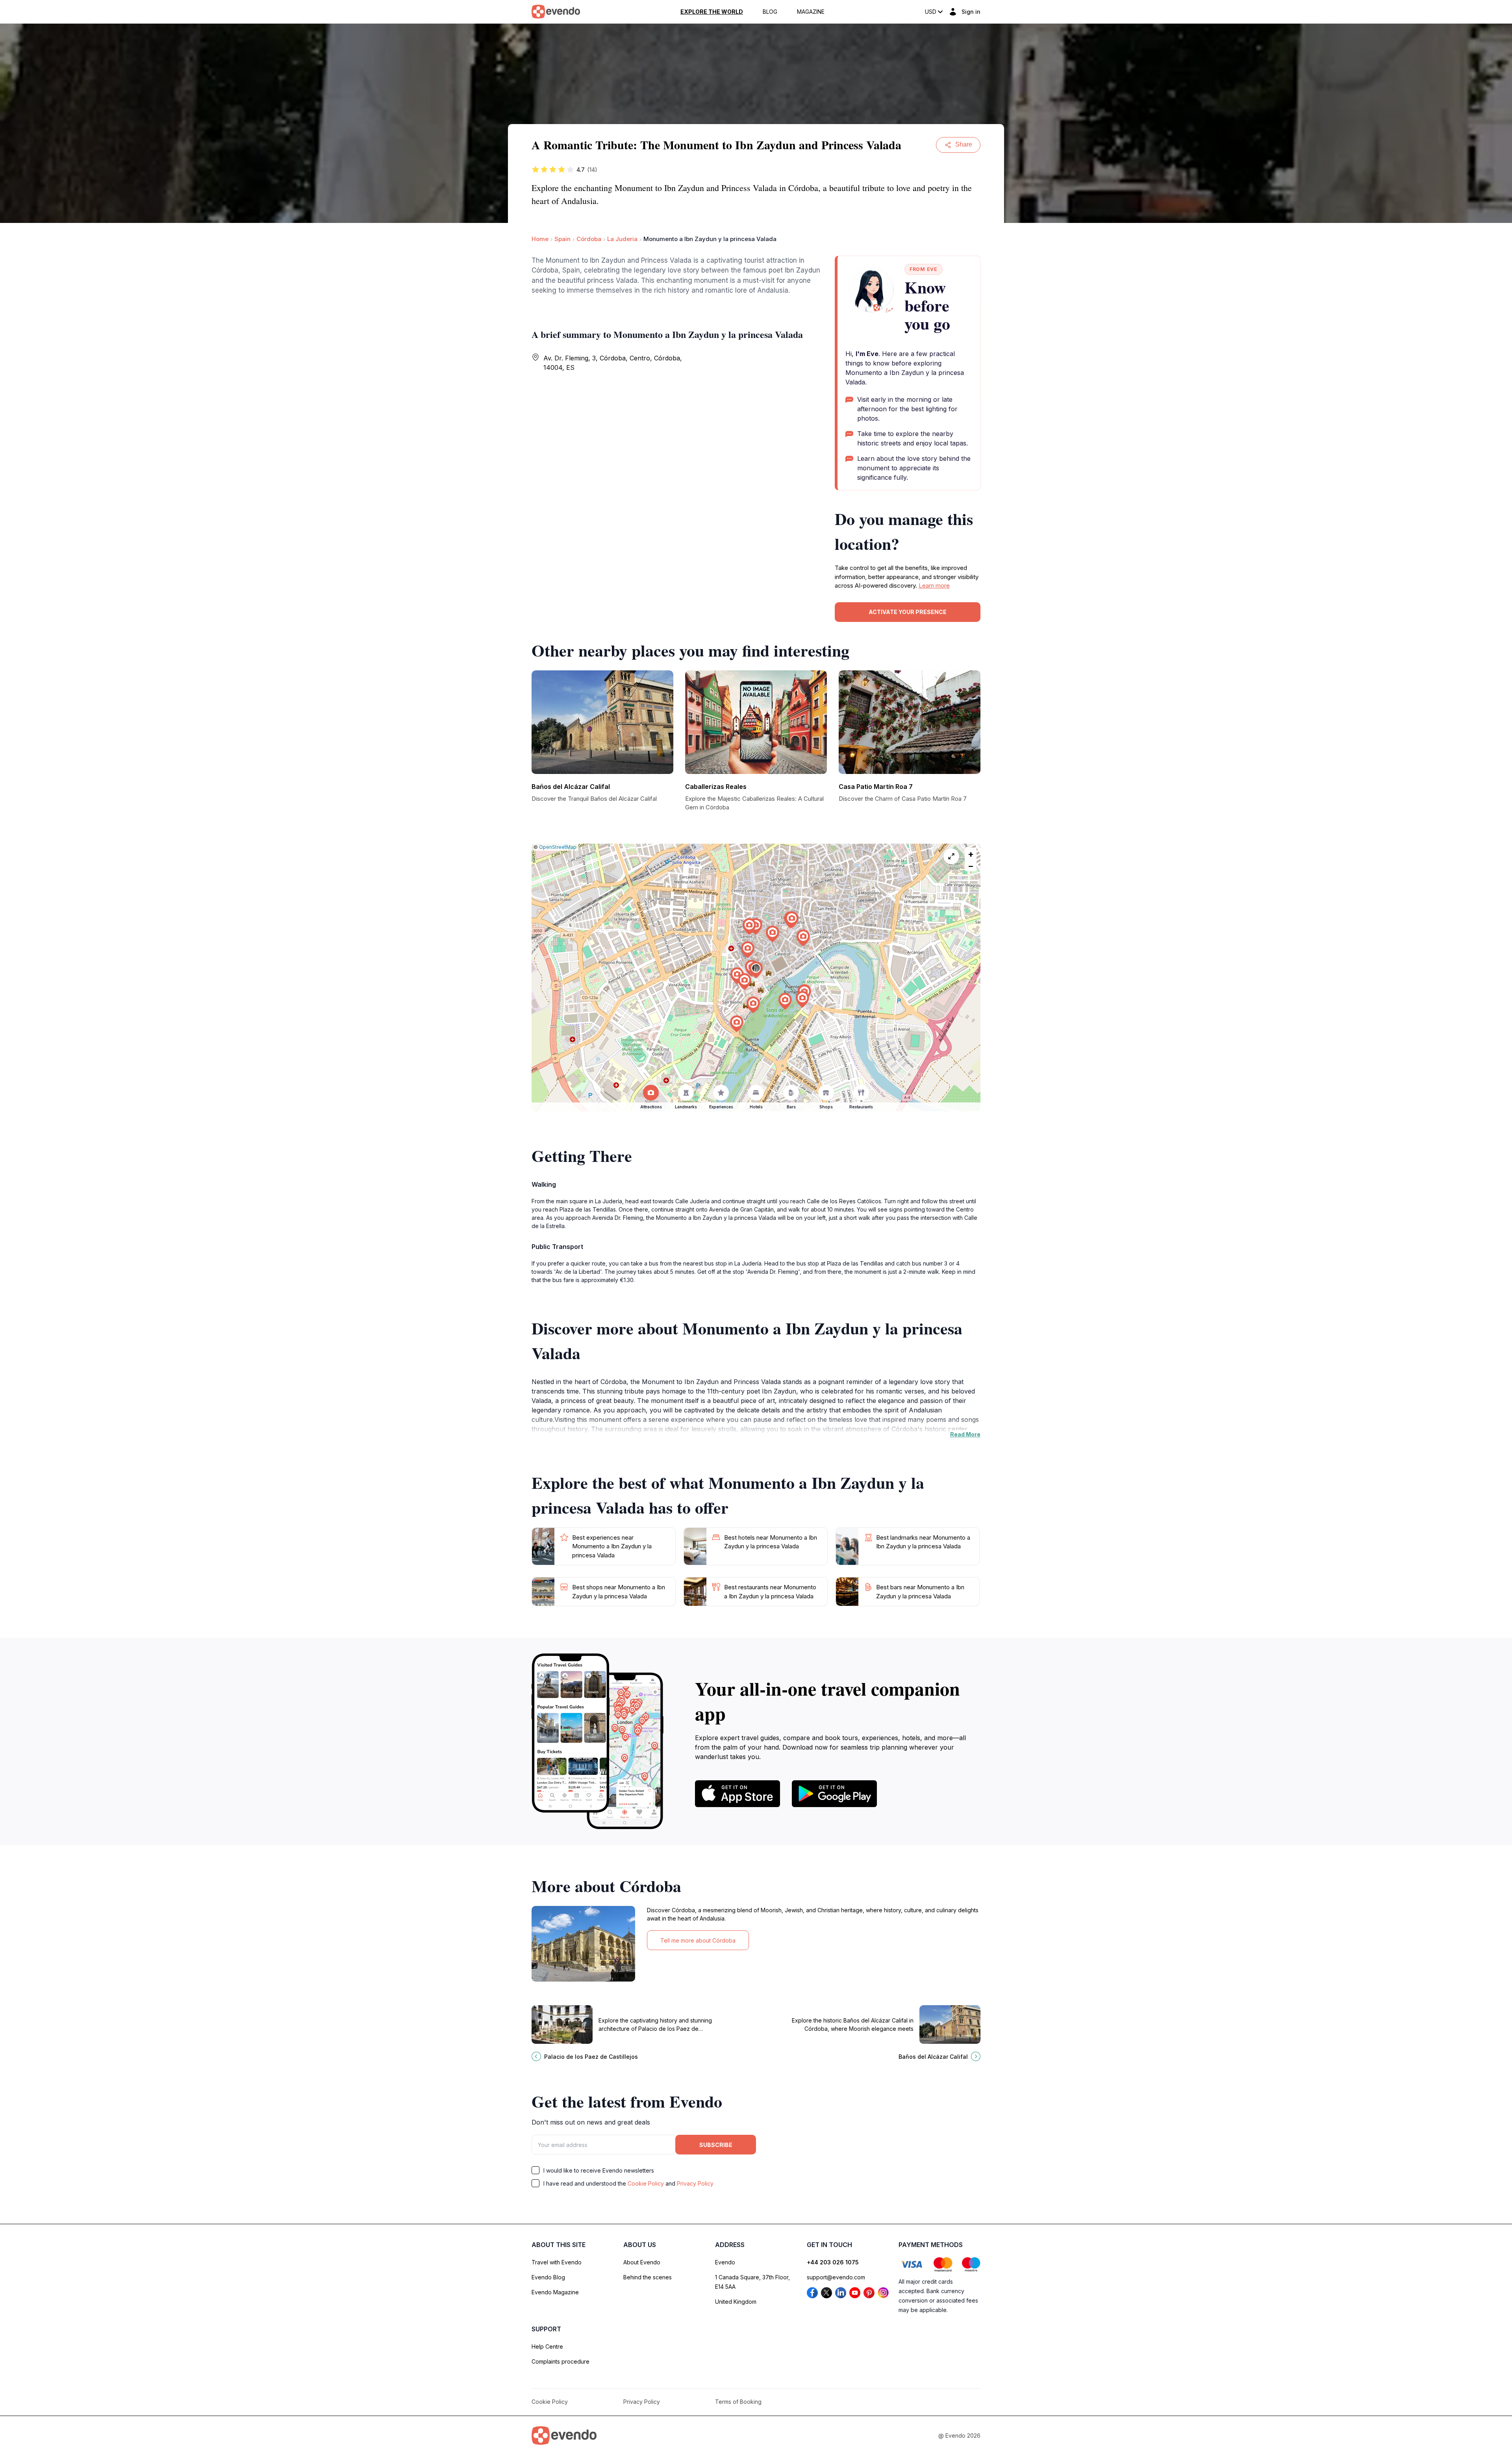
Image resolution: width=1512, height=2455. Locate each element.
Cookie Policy (646, 2183)
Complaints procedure (561, 2361)
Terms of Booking (738, 2402)
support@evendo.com (836, 2277)
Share (964, 144)
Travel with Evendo (557, 2262)
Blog (770, 12)
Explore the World (712, 12)
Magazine (811, 12)
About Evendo (642, 2262)
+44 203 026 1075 (833, 2262)
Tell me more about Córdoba (698, 1940)
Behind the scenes (648, 2277)
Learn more (934, 585)
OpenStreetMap (558, 847)
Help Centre (547, 2346)
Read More (965, 1434)
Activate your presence (908, 612)
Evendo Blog (548, 2277)
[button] (756, 970)
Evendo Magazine (555, 2292)
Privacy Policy (695, 2183)
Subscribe (716, 2145)
